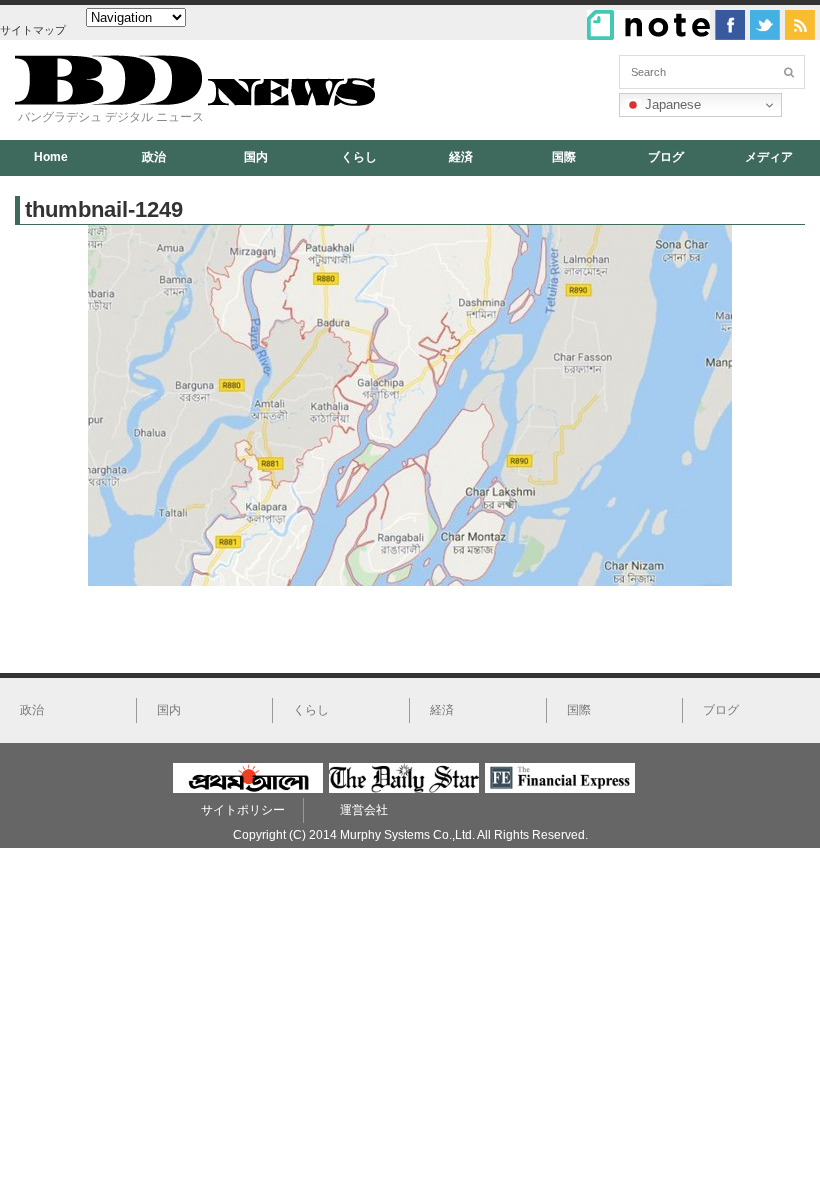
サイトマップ (33, 30)
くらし (359, 157)
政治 (154, 157)
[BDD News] (195, 101)
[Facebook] (730, 25)
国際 (564, 157)
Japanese (671, 104)
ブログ (666, 157)
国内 (256, 157)
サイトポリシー (243, 810)
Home (51, 157)
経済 (461, 157)
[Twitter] (765, 25)
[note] (648, 25)
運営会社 (364, 810)
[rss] (800, 25)
